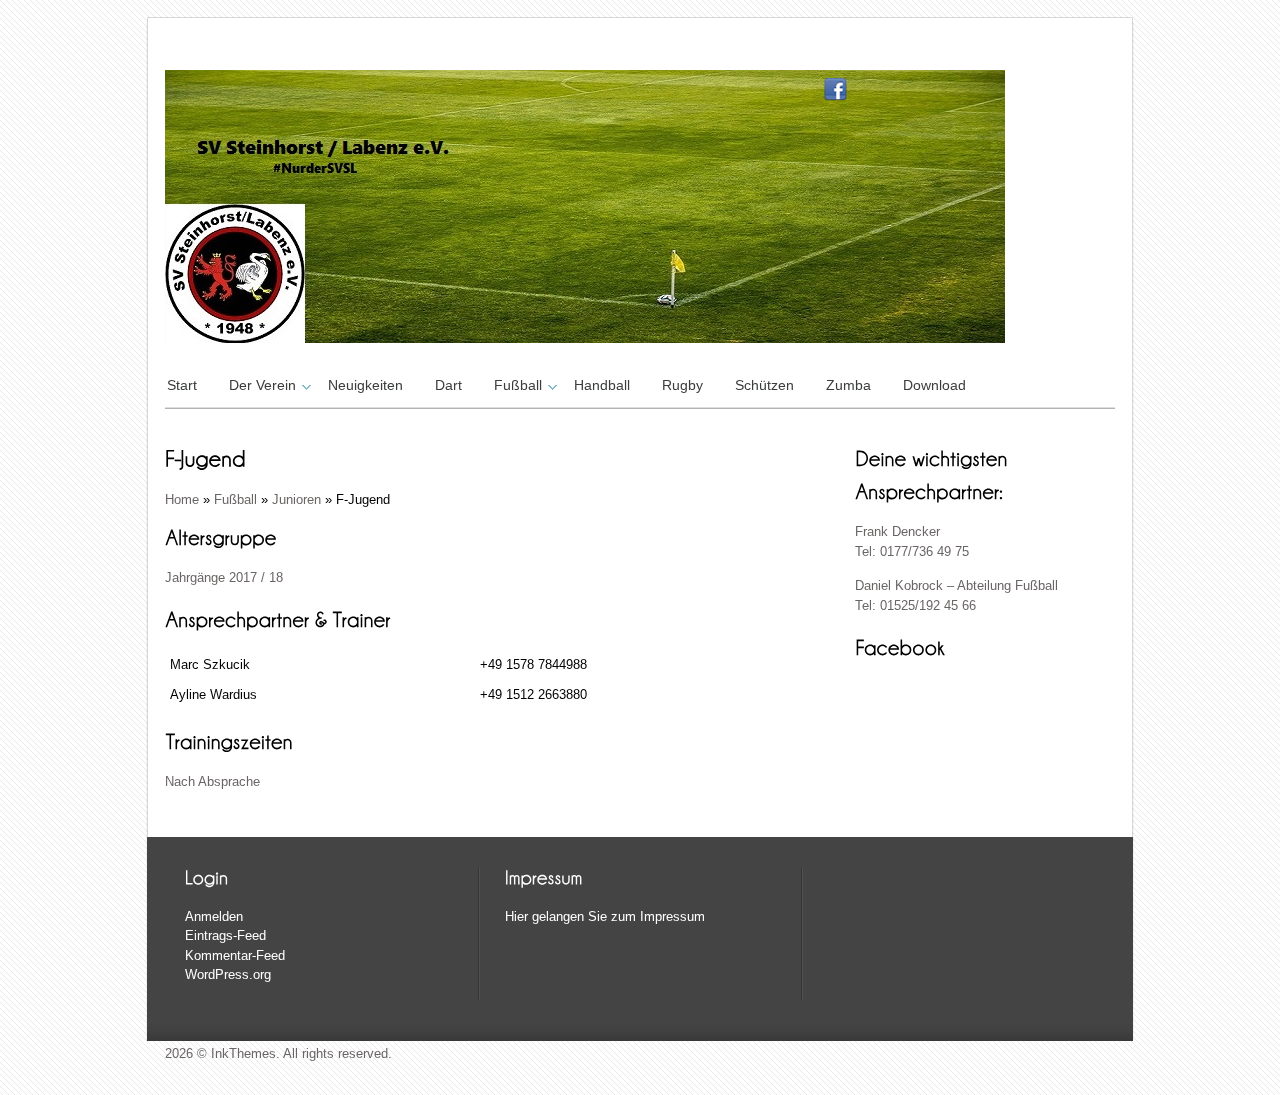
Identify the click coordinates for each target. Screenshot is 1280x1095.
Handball (602, 385)
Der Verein (262, 385)
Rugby (682, 385)
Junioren (296, 499)
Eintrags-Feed (225, 935)
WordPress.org (228, 974)
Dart (448, 385)
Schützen (764, 385)
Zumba (848, 385)
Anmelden (214, 916)
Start (182, 385)
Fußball (518, 385)
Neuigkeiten (365, 385)
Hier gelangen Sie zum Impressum (605, 916)
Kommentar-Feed (235, 955)
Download (934, 385)
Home (182, 499)
